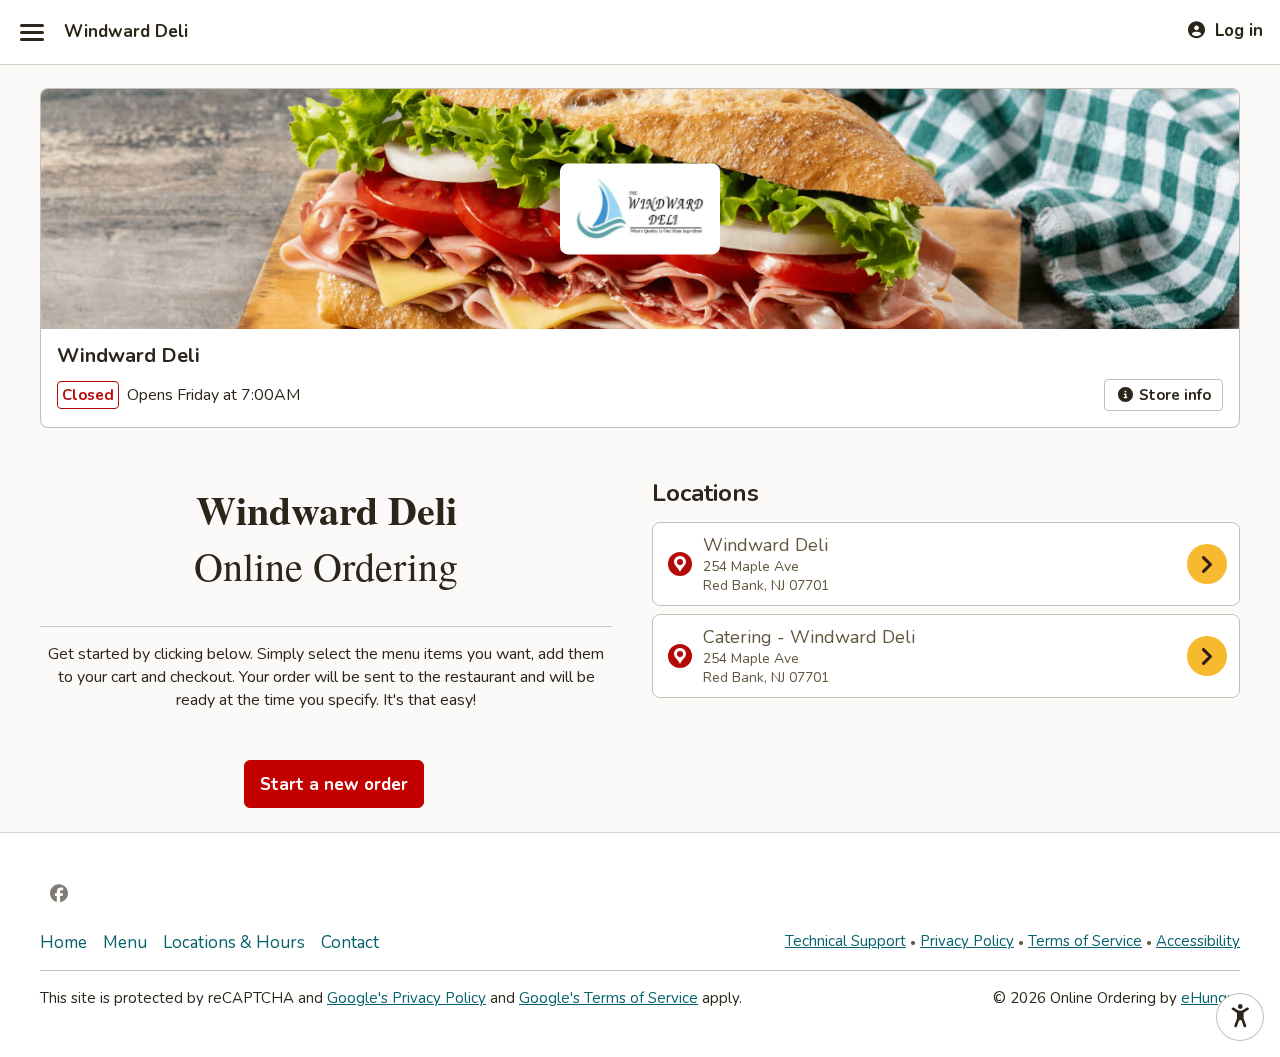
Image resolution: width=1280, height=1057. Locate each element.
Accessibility (1198, 941)
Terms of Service (1085, 941)
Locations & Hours (234, 942)
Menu (125, 942)
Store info (1173, 395)
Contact (350, 942)
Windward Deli (126, 32)
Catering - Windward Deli (809, 656)
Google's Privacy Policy (406, 998)
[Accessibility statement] (1240, 1017)
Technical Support (845, 941)
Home (63, 942)
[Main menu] (32, 32)
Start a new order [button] (334, 784)
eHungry (1210, 998)
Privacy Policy (967, 941)
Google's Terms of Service (608, 998)
